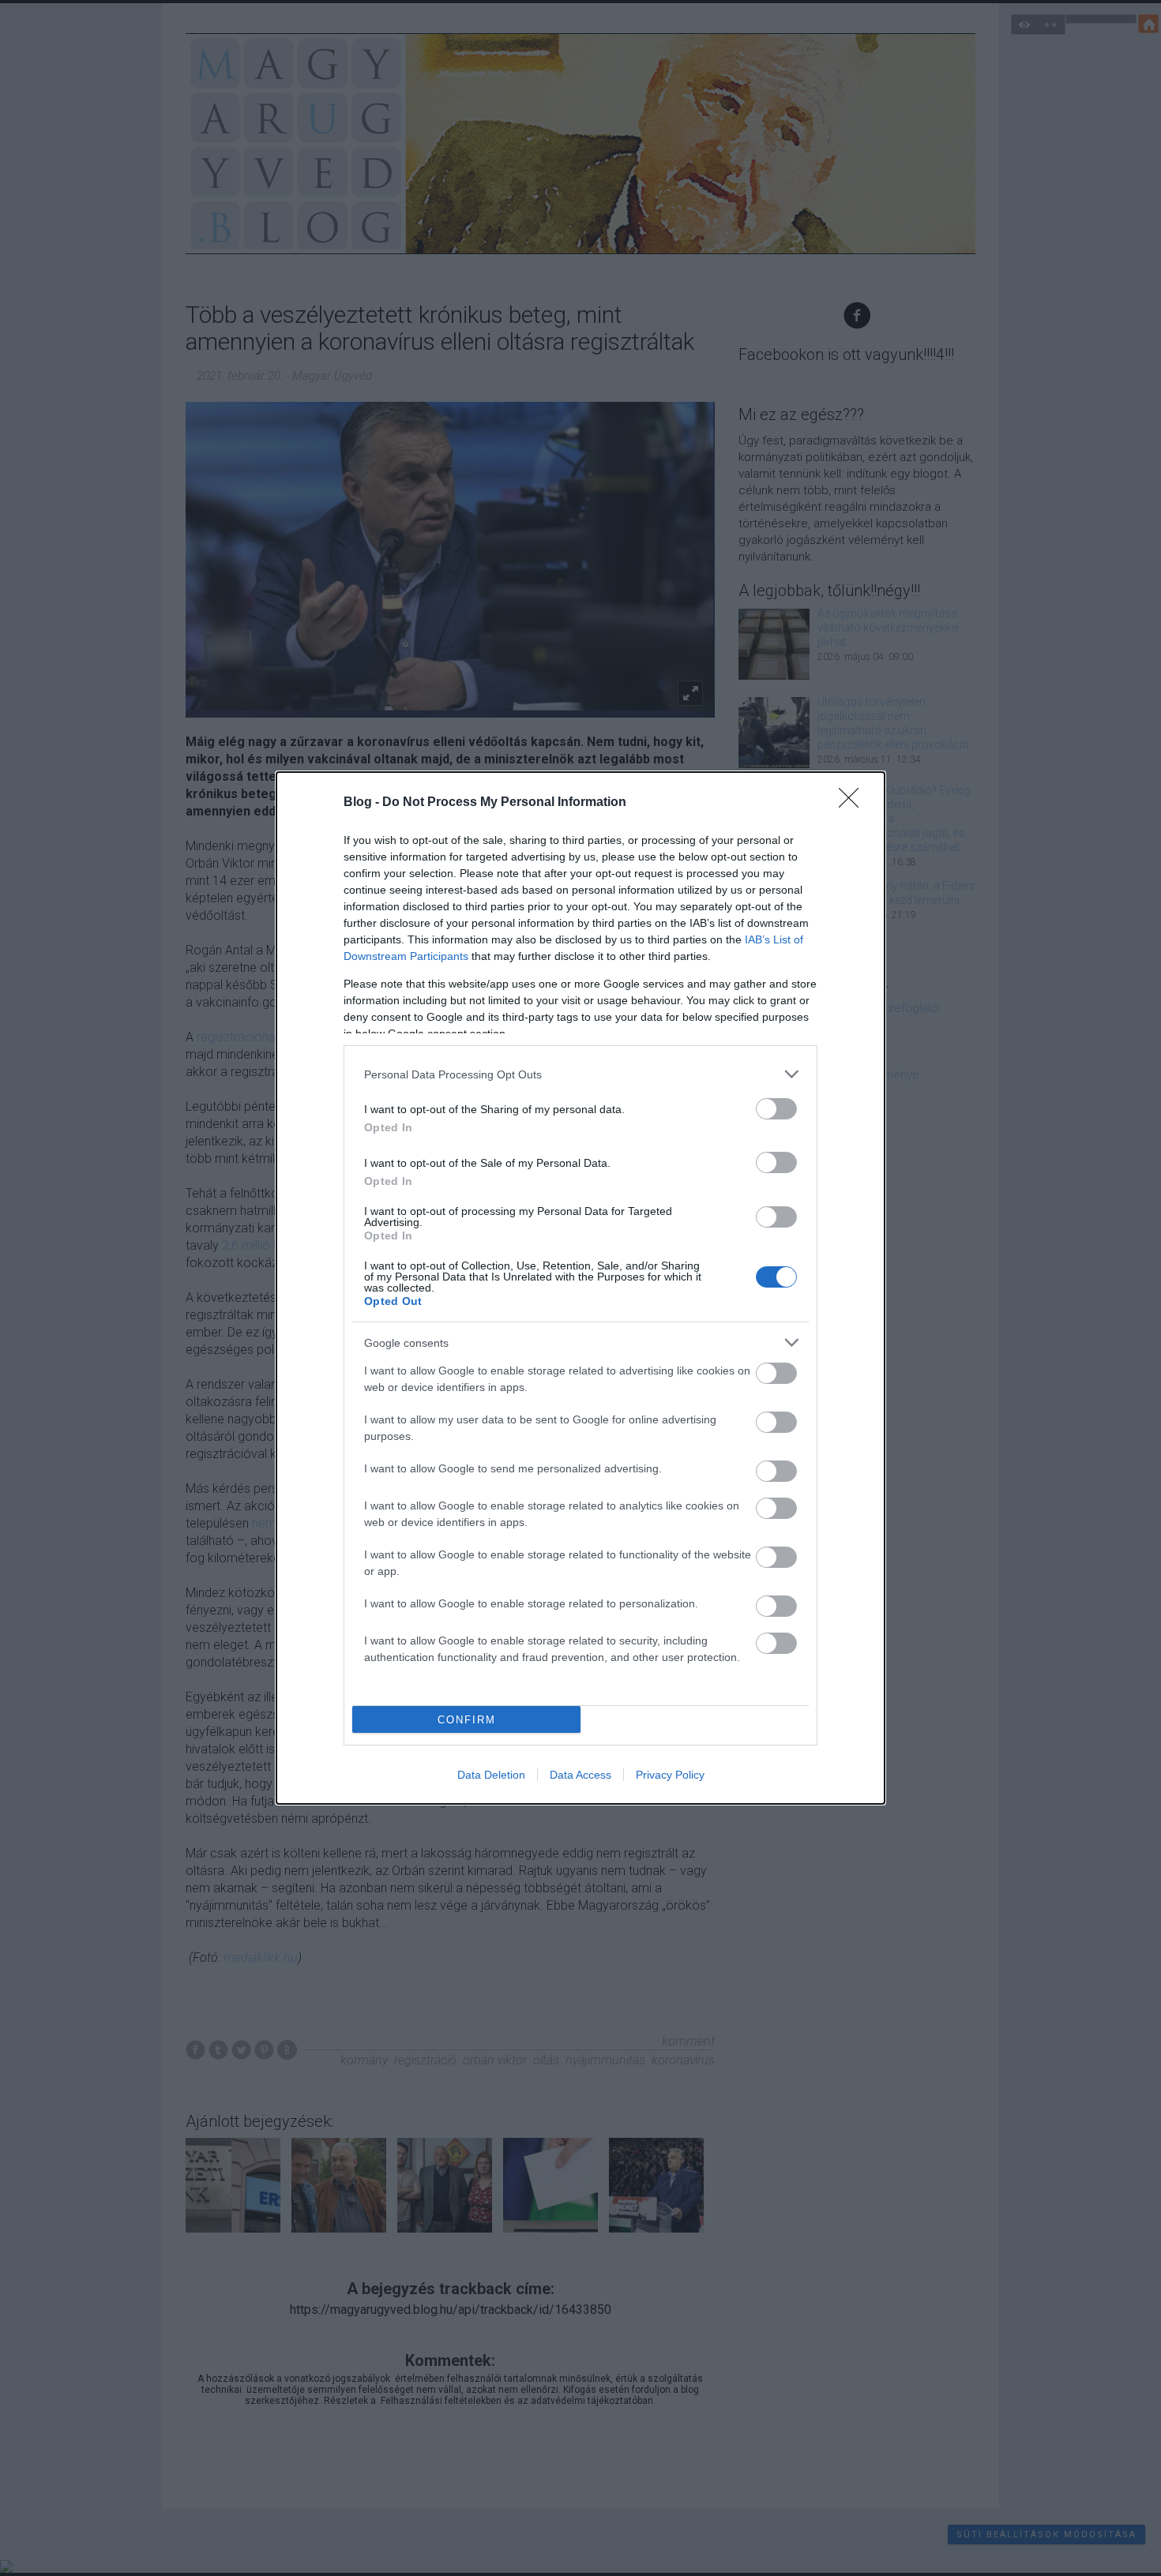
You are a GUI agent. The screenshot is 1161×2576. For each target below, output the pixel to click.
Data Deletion (491, 1775)
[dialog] (580, 1288)
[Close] (854, 803)
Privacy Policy (670, 1775)
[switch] (776, 1109)
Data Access (580, 1775)
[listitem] (580, 1074)
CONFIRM (467, 1720)
